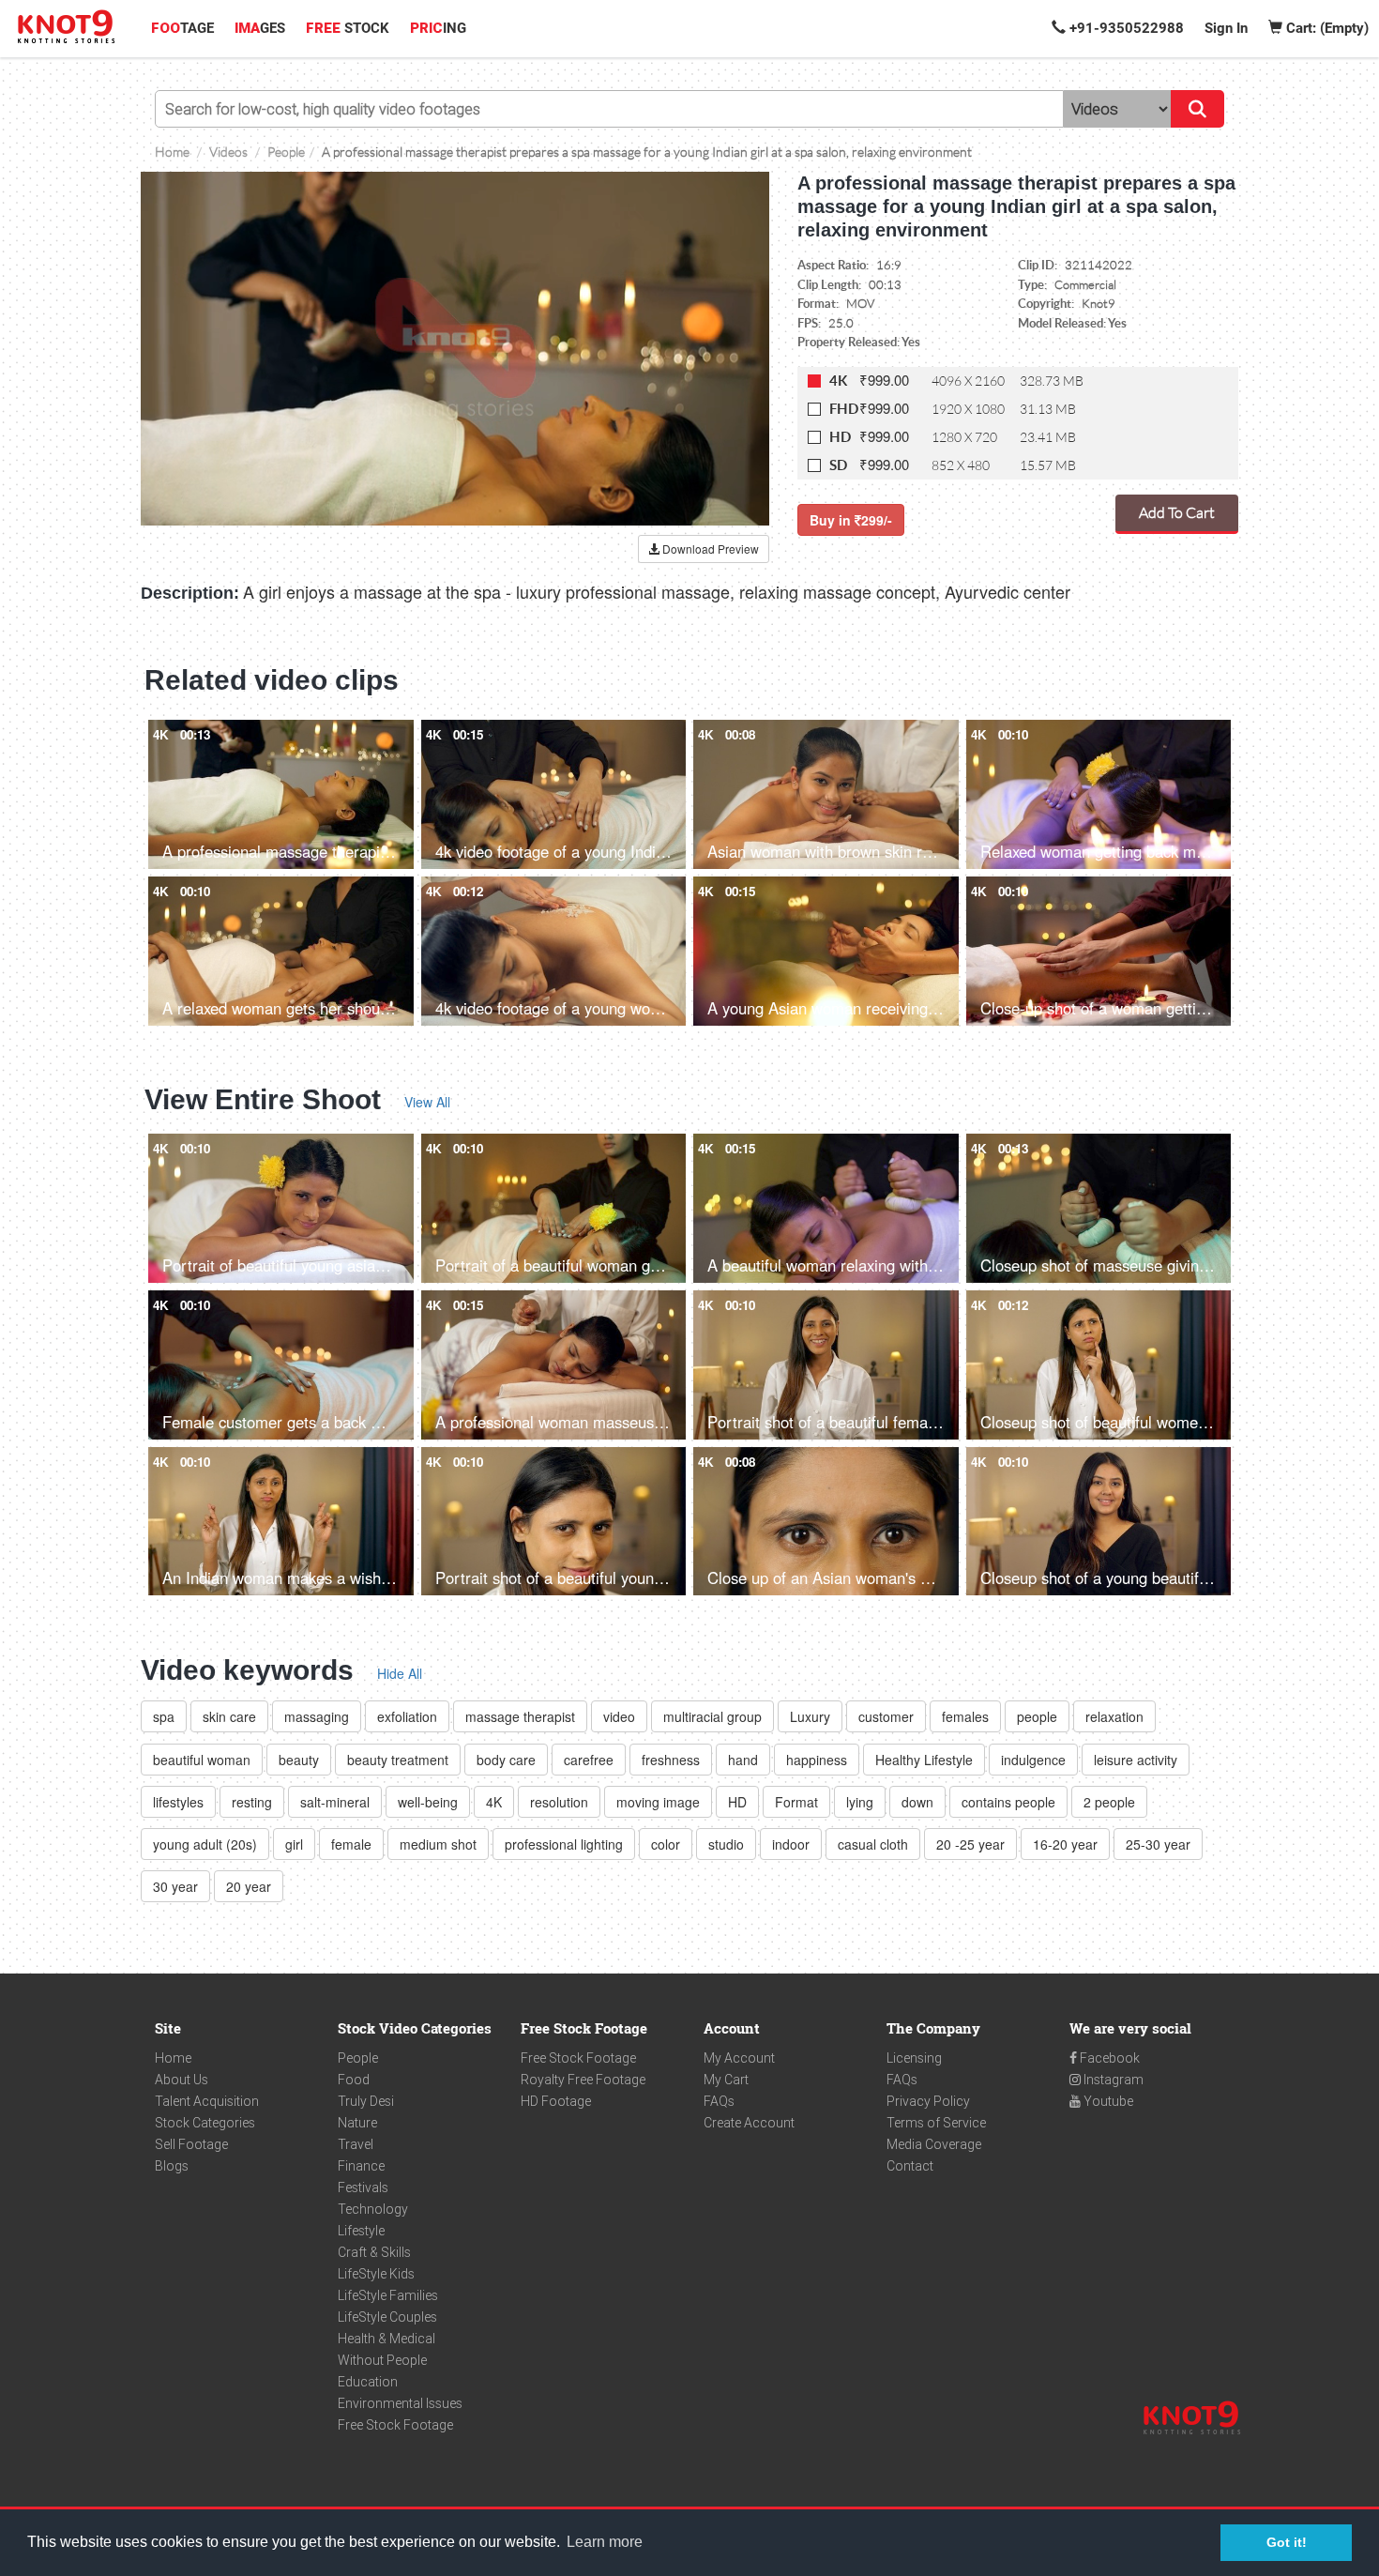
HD (840, 437)
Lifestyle (361, 2231)
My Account (739, 2058)
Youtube (1107, 2101)
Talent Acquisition (207, 2101)
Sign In (1226, 28)
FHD (844, 409)
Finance (361, 2166)
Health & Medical (386, 2339)
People (358, 2058)
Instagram (1112, 2080)
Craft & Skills (374, 2252)
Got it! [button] (1287, 2542)
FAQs (719, 2101)
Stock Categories (205, 2123)
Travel (356, 2144)
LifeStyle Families (388, 2295)
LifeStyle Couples (387, 2317)
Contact (910, 2166)
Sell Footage (191, 2144)
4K (838, 381)
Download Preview (709, 549)
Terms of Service (936, 2123)
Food (354, 2080)
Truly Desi (366, 2101)
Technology (373, 2209)
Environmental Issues (400, 2403)
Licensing (914, 2058)
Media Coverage (934, 2144)
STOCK (348, 28)
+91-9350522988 (1125, 28)
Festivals (363, 2187)
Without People (382, 2360)
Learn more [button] (605, 2542)
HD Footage (556, 2101)
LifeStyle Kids (376, 2274)
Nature (357, 2123)
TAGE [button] (182, 28)
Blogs (172, 2166)
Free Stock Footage (395, 2425)
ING (438, 28)
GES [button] (260, 28)
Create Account (749, 2123)
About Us (182, 2080)
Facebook (1108, 2058)
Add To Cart (1177, 512)
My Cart (726, 2080)
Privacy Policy (928, 2101)
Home (173, 2058)
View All (427, 1102)
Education (368, 2382)
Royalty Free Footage (583, 2080)
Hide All (400, 1673)
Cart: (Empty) (1326, 28)
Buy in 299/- (851, 520)
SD (838, 465)
